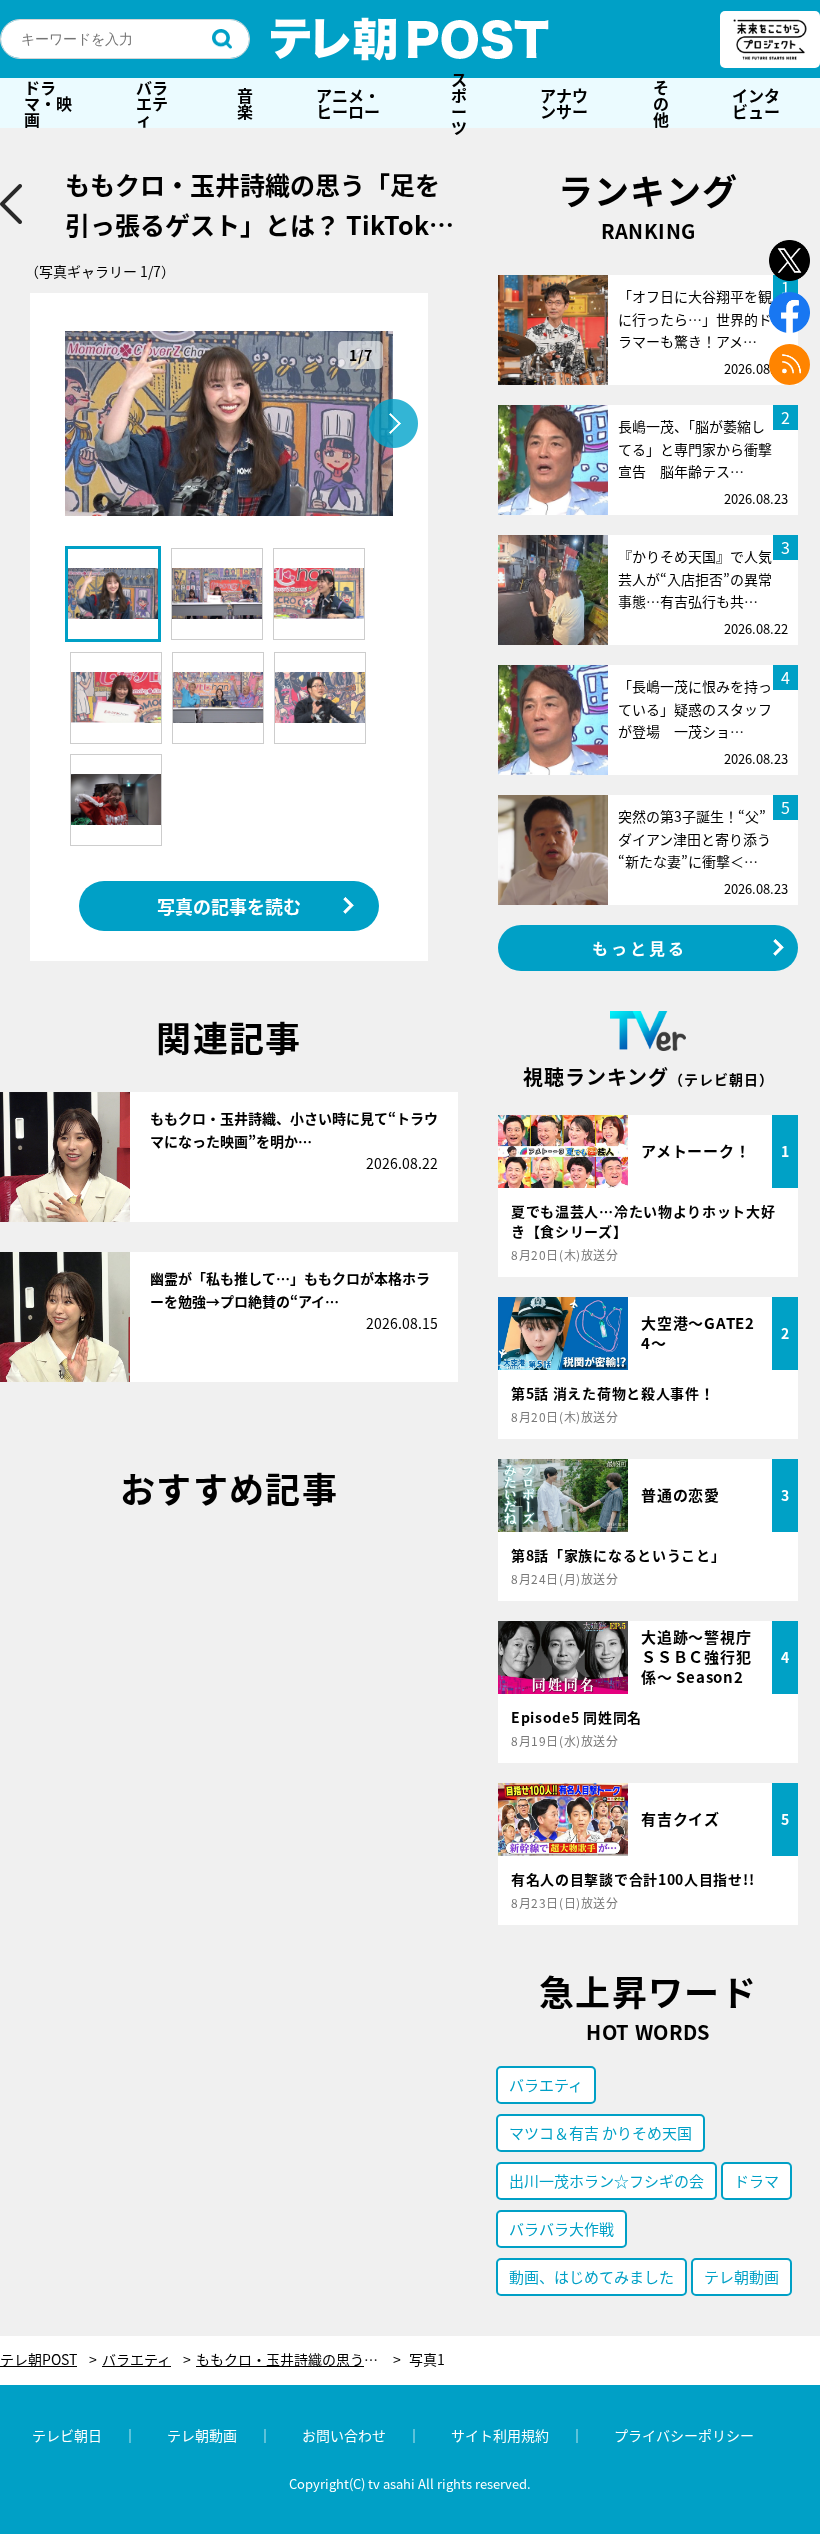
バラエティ (152, 103)
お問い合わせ (344, 2435)
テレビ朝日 (67, 2435)
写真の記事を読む (229, 906)
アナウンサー (564, 103)
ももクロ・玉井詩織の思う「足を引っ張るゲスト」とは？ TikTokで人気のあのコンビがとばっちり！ (298, 2359)
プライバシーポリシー (684, 2435)
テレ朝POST (410, 39)
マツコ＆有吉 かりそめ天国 (600, 2132)
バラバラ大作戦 (561, 2228)
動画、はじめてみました (591, 2276)
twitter (789, 260)
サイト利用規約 (500, 2435)
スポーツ (459, 103)
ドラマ (756, 2180)
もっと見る (640, 948)
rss (789, 364)
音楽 (245, 103)
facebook (789, 312)
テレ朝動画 (741, 2276)
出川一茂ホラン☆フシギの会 (606, 2180)
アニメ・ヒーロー (348, 103)
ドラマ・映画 (48, 103)
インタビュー (756, 103)
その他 (661, 103)
